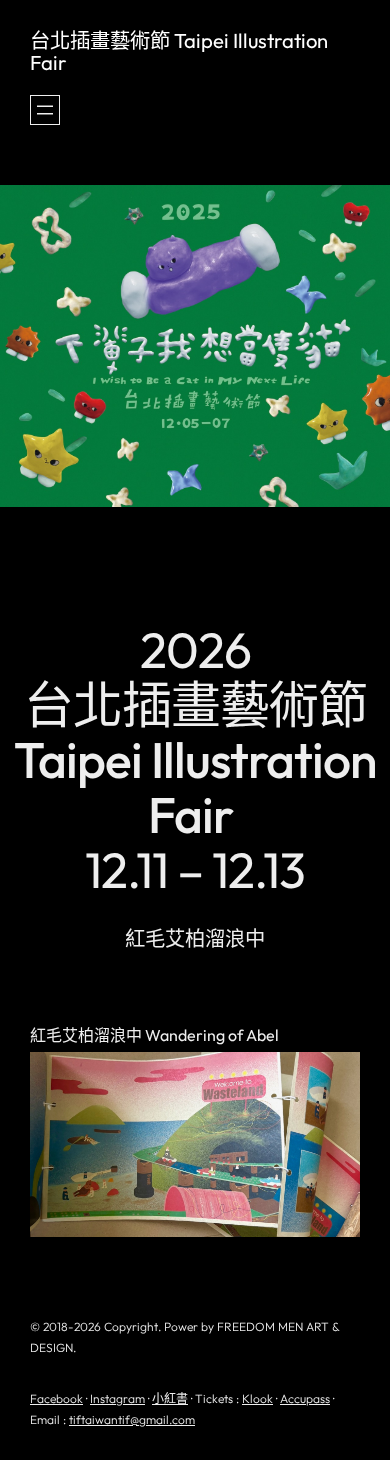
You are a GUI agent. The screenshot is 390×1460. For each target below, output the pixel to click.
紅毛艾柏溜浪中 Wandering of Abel (154, 1036)
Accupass (305, 1398)
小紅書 (170, 1398)
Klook (257, 1398)
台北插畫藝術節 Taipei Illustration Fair (179, 51)
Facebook (56, 1398)
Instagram (117, 1398)
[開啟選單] (45, 110)
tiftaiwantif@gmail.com (132, 1419)
